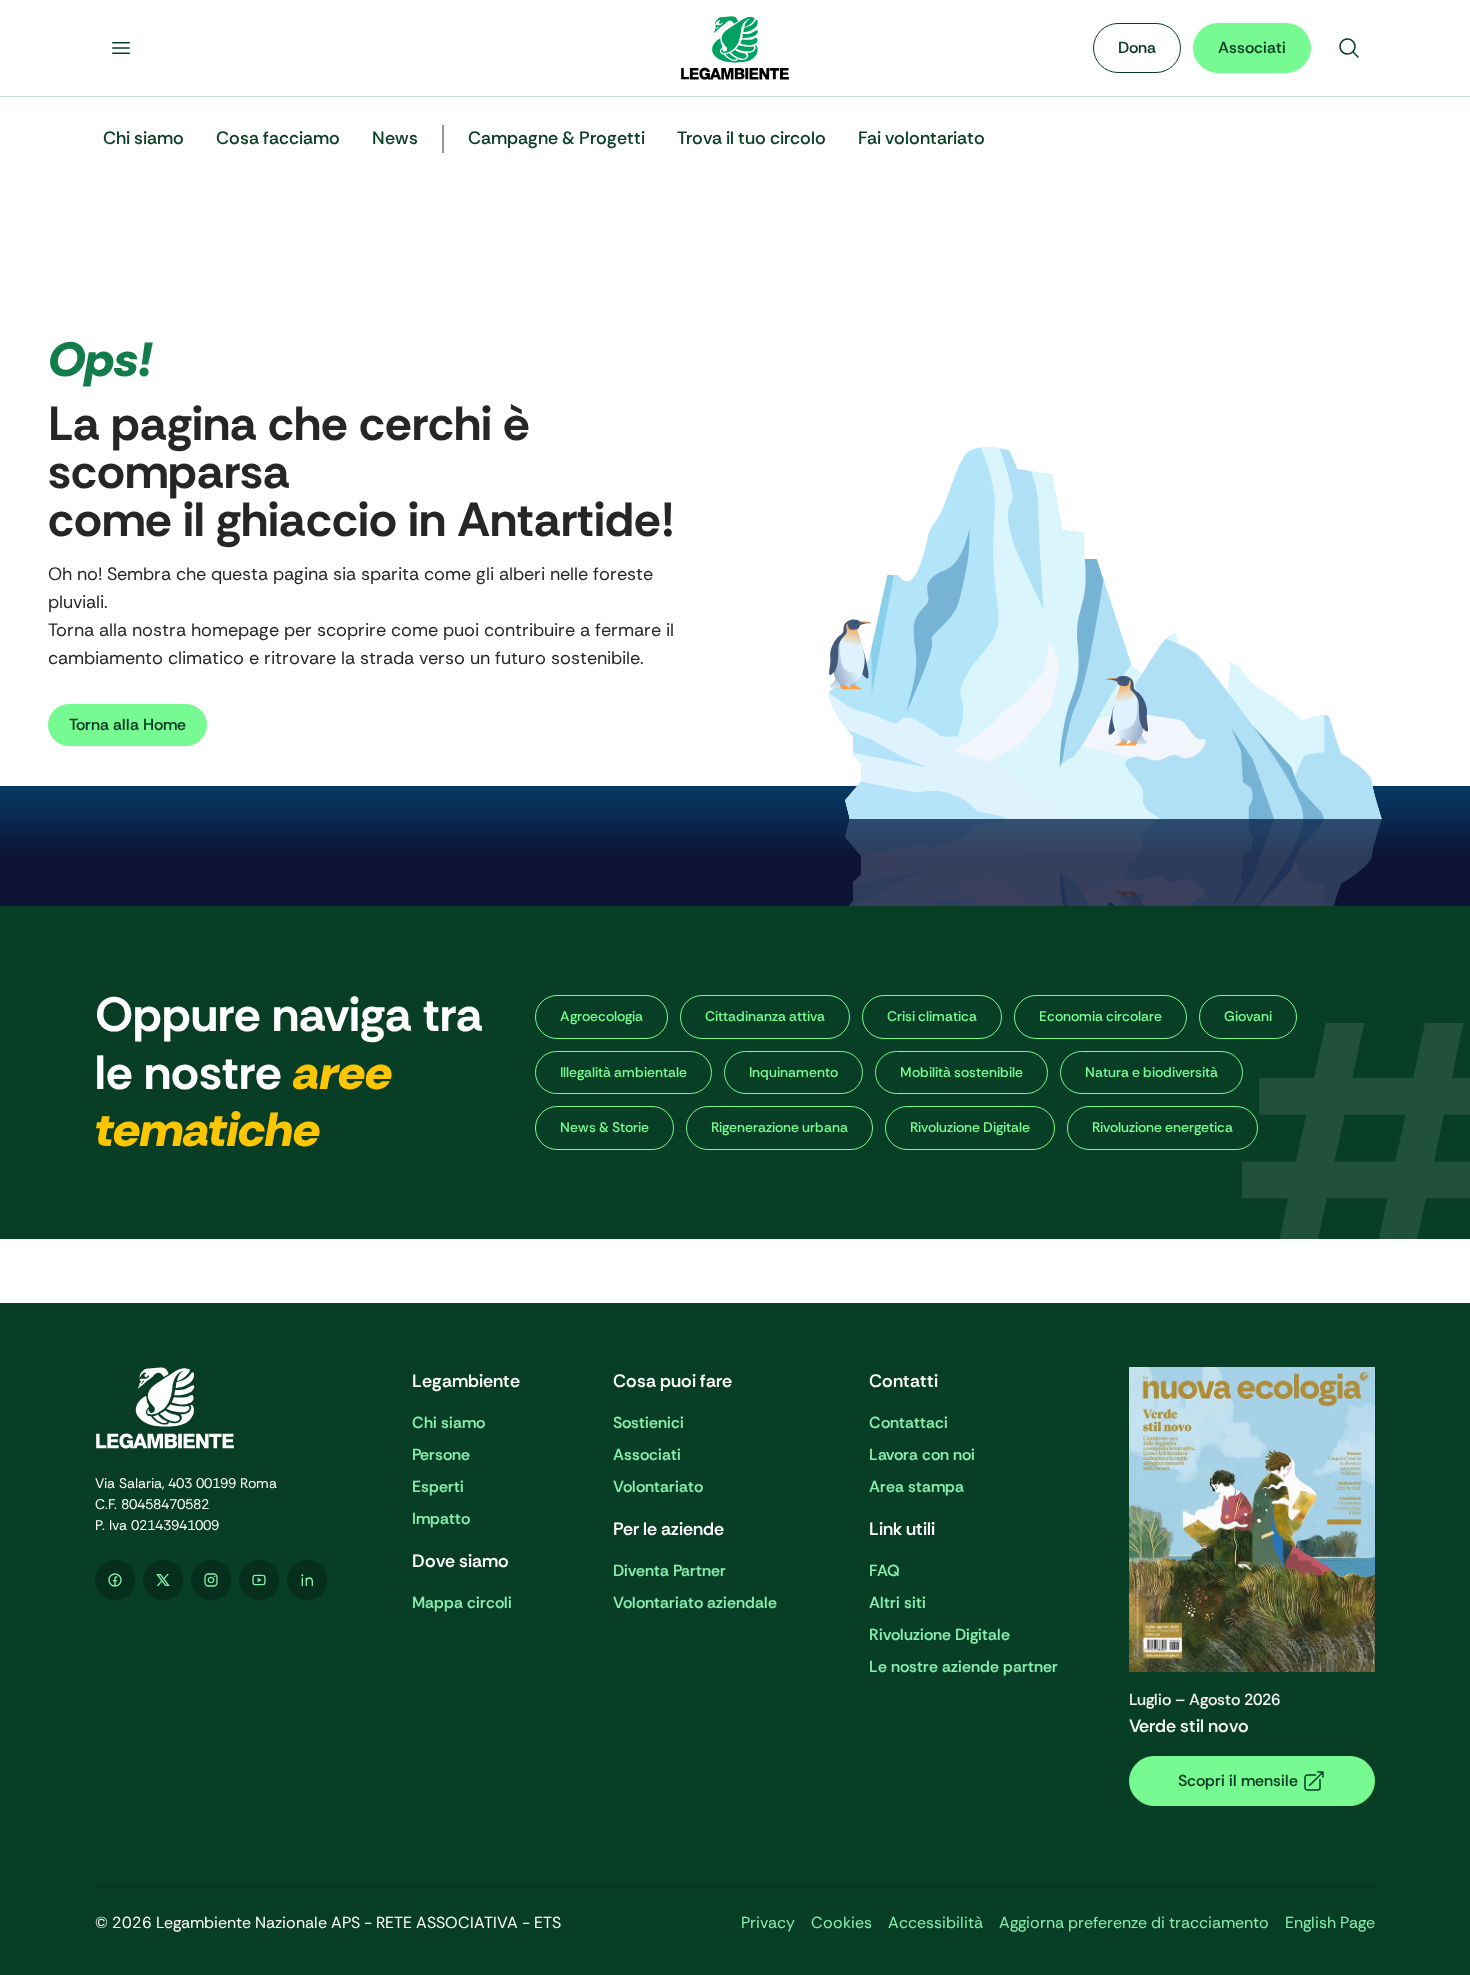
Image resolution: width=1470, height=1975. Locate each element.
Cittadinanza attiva (765, 1016)
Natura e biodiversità (1151, 1072)
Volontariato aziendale (695, 1602)
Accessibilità (935, 1922)
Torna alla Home (127, 724)
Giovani (1248, 1016)
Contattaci (908, 1422)
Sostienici (648, 1422)
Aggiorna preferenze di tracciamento (1134, 1922)
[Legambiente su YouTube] (259, 1580)
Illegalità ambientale (623, 1072)
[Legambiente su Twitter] (163, 1580)
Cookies (841, 1922)
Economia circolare (1100, 1016)
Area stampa (916, 1486)
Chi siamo (448, 1422)
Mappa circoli (462, 1602)
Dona (1137, 47)
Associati (1252, 47)
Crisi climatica (932, 1016)
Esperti (438, 1486)
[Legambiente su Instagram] (211, 1580)
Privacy (768, 1922)
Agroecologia (601, 1016)
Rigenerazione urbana (779, 1127)
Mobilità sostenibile (961, 1072)
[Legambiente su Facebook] (115, 1580)
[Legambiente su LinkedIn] (307, 1580)
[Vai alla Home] (735, 48)
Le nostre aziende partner (963, 1666)
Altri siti (897, 1602)
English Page (1330, 1922)
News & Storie (604, 1127)
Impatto (441, 1518)
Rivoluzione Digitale (970, 1127)
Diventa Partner (669, 1570)
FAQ (884, 1570)
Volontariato (658, 1486)
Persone (441, 1454)
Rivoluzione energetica (1162, 1127)
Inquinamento (793, 1072)
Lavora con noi (922, 1454)
